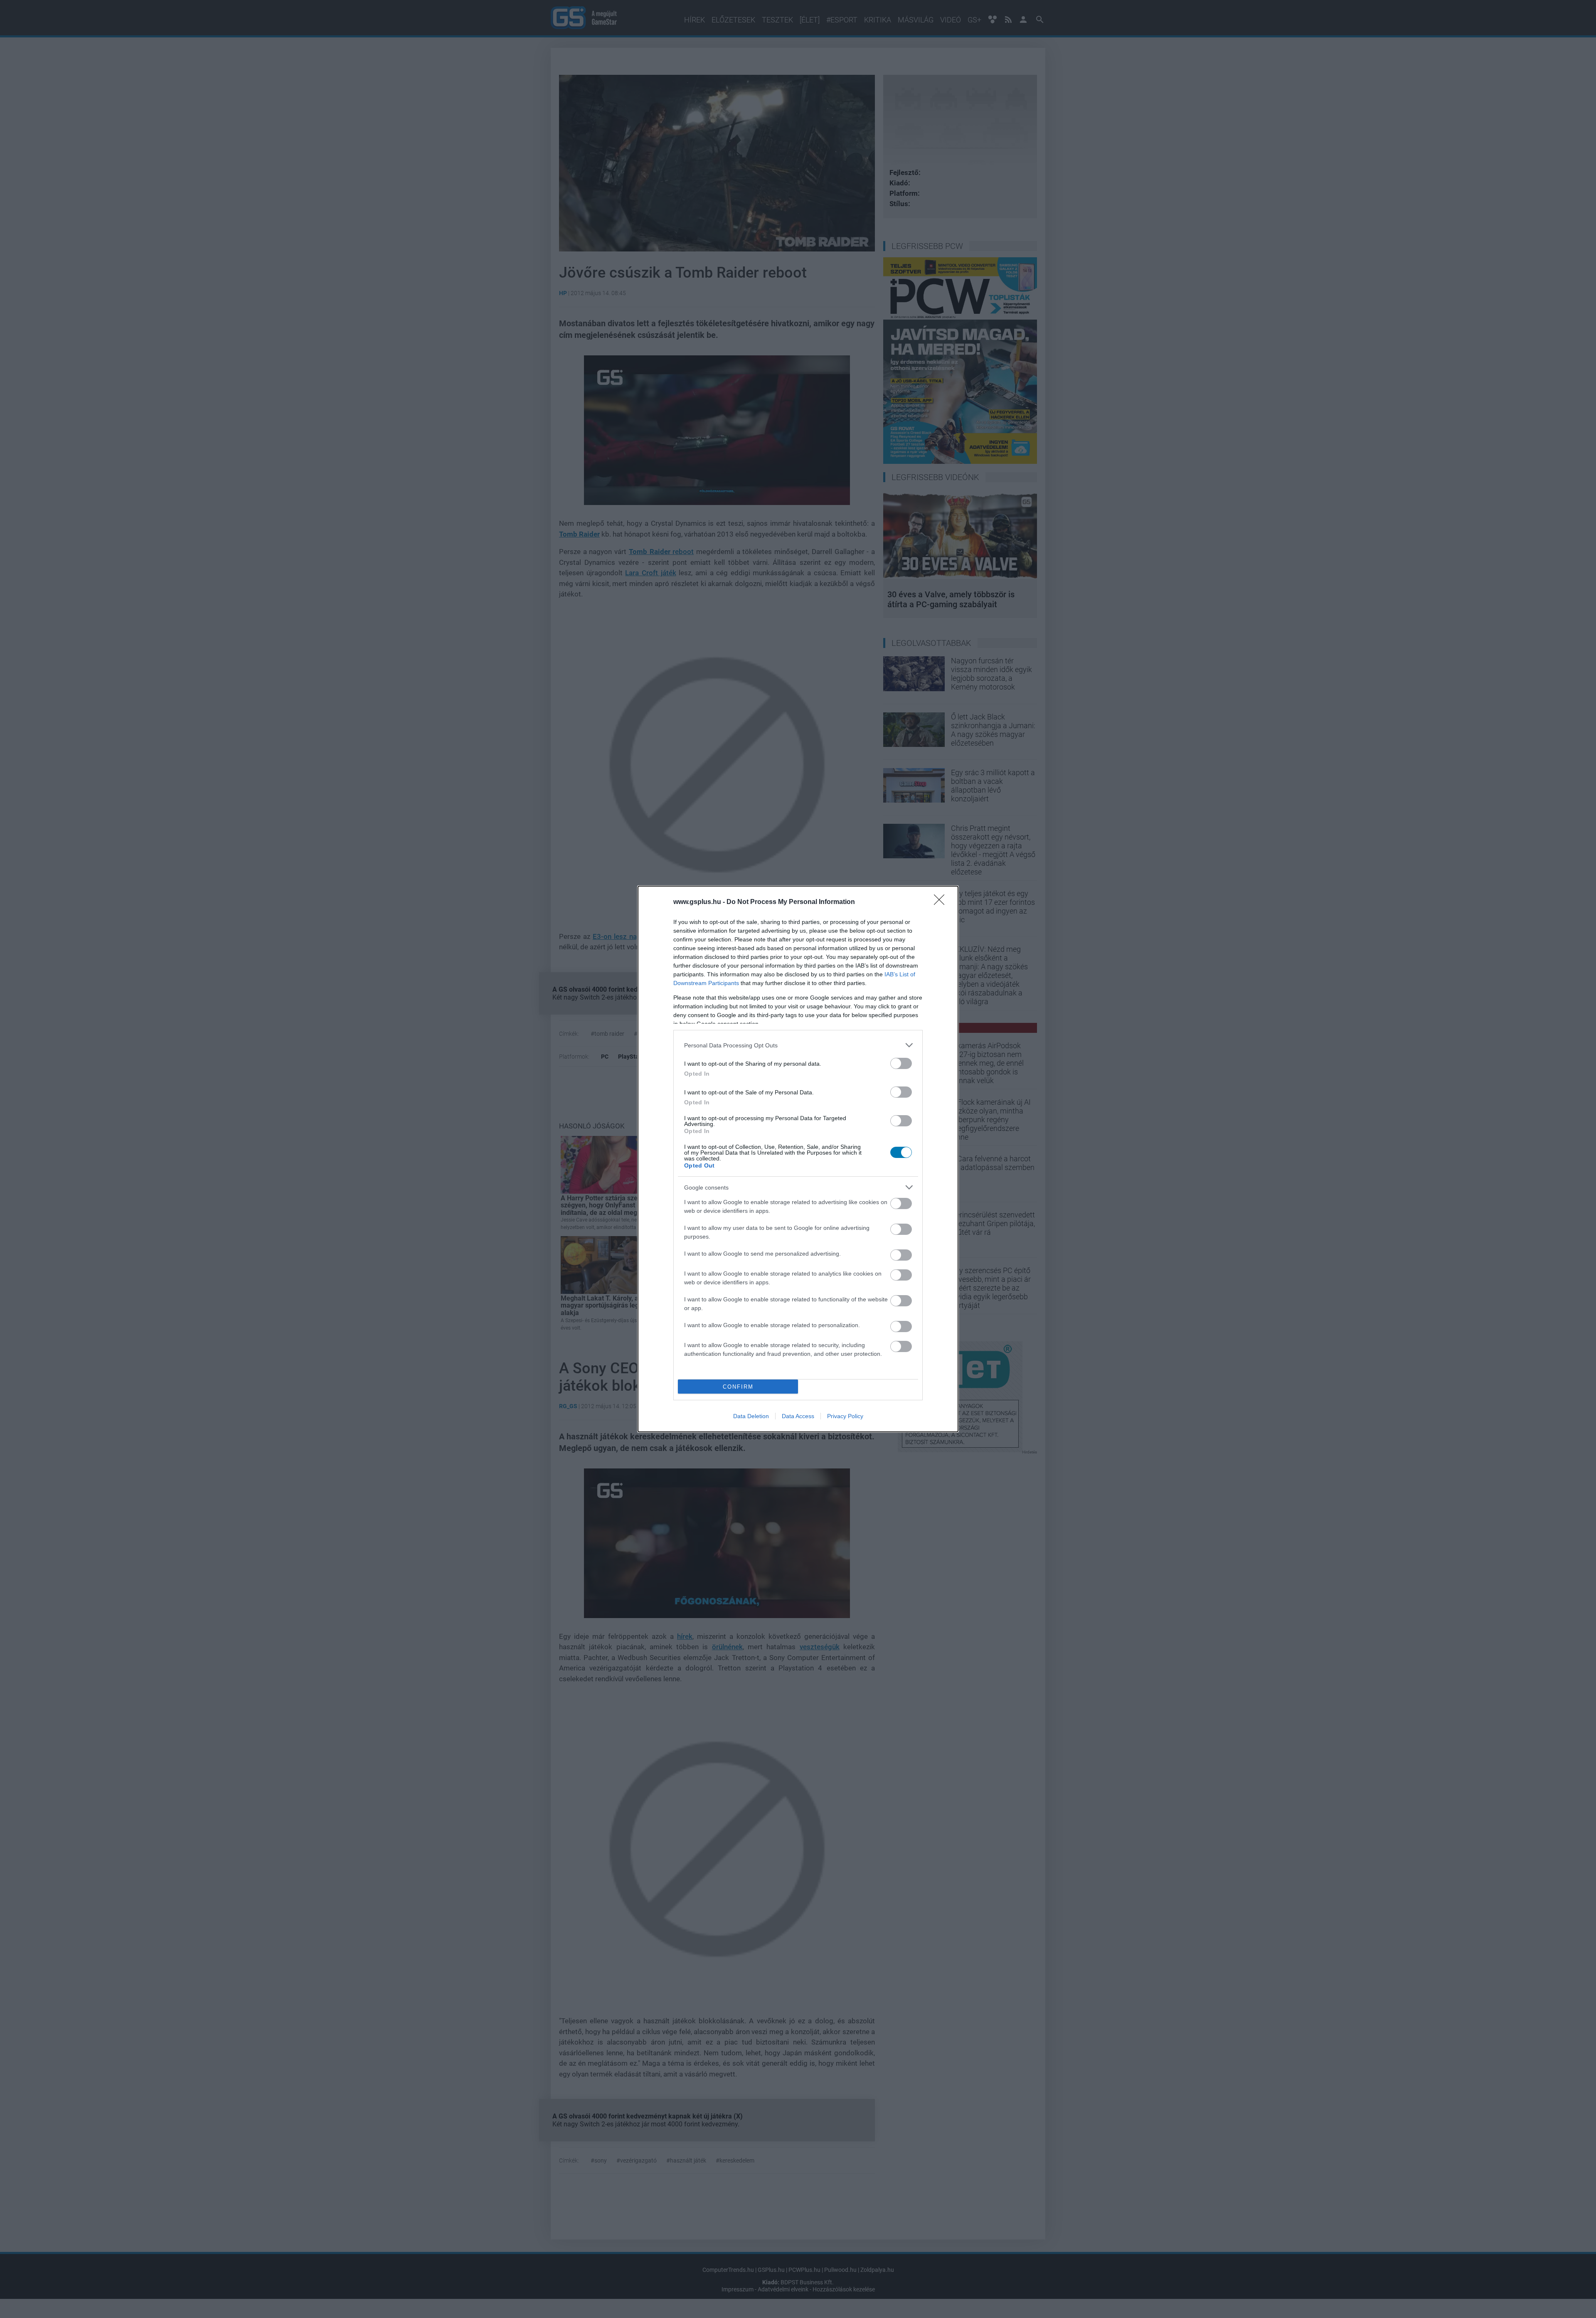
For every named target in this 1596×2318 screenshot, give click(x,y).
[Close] (942, 902)
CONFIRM (738, 1387)
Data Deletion (751, 1416)
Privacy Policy (845, 1416)
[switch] (901, 1063)
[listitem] (798, 1045)
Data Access (798, 1416)
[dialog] (798, 1159)
